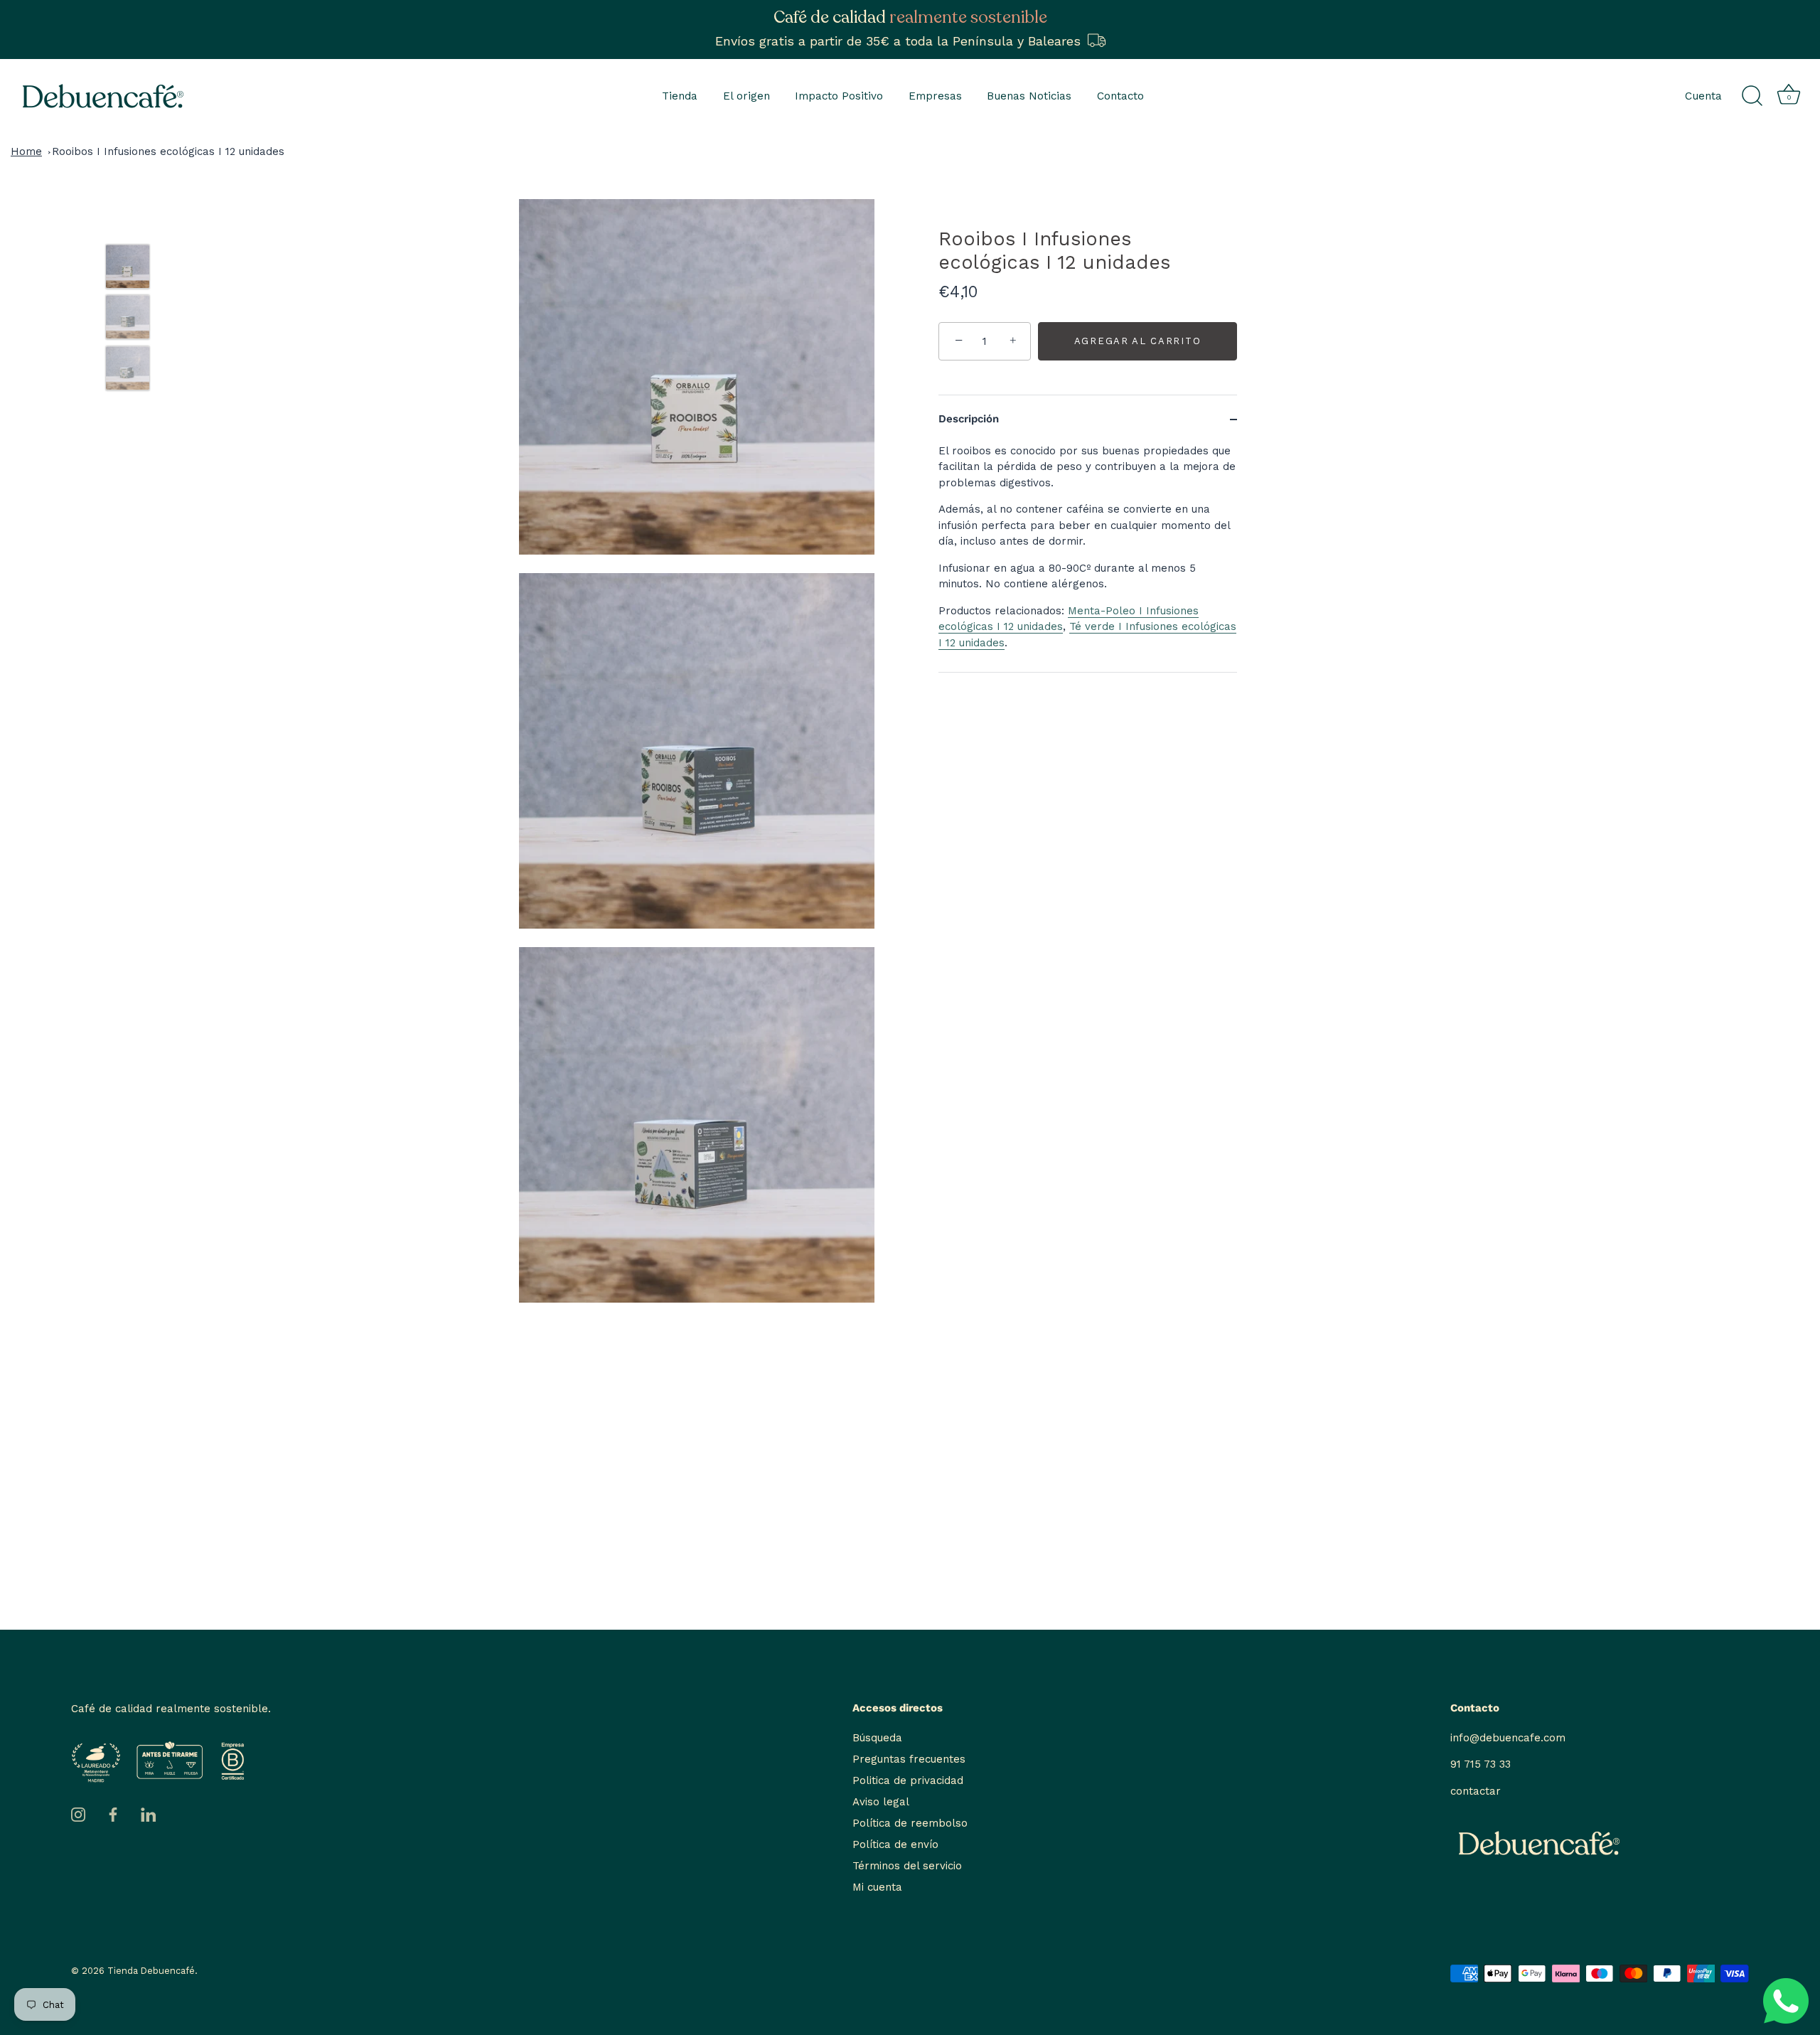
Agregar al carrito (1137, 341)
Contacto (1120, 96)
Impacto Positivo (839, 96)
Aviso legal (881, 1802)
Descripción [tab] (969, 419)
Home (26, 151)
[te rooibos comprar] (128, 266)
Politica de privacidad (908, 1780)
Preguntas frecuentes (909, 1759)
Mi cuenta (877, 1887)
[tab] (1088, 558)
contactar (1476, 1791)
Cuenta (1703, 96)
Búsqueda (877, 1738)
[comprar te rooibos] (128, 317)
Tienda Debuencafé (151, 1971)
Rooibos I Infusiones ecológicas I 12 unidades (168, 151)
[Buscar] (1752, 96)
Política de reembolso (910, 1823)
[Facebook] (113, 1814)
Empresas (935, 96)
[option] (128, 269)
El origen (746, 96)
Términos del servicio (907, 1866)
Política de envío (895, 1844)
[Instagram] (78, 1814)
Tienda (680, 96)
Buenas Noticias (1029, 96)
